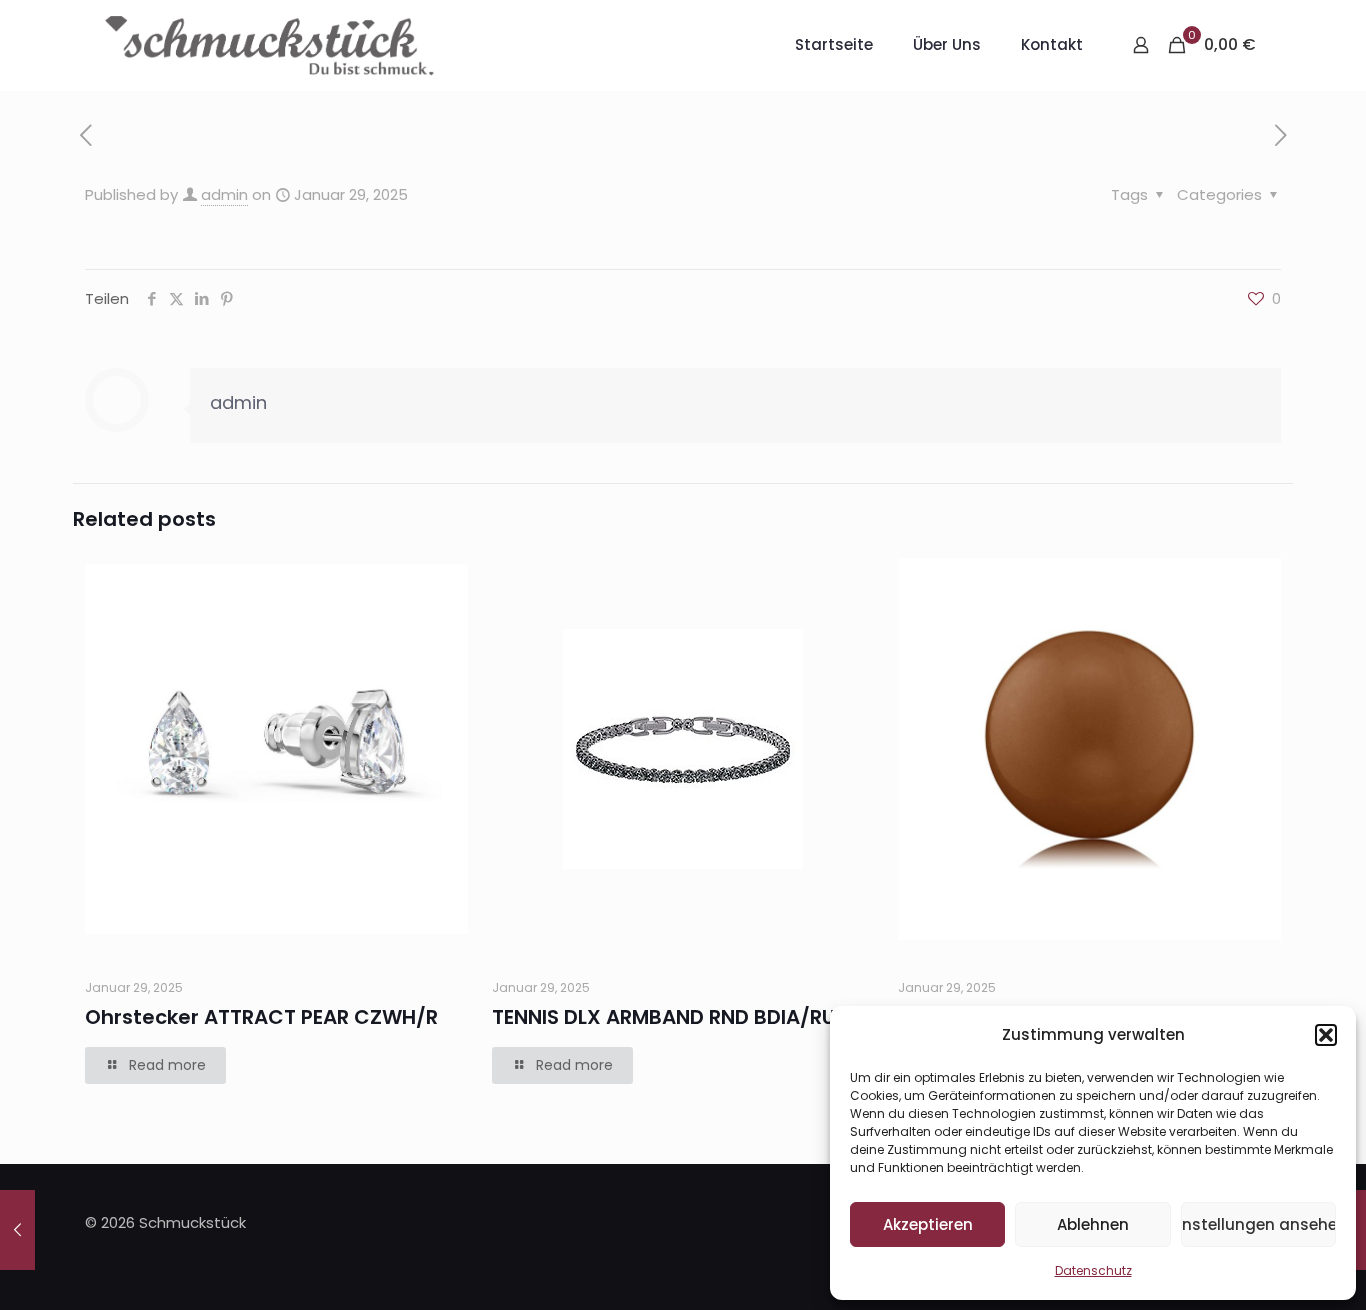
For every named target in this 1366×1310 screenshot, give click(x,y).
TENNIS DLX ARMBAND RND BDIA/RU (663, 1017)
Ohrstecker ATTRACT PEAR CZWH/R (261, 1017)
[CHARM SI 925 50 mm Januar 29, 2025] (17, 1230)
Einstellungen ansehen (1258, 1224)
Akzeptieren (928, 1224)
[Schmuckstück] (269, 45)
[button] (1326, 1035)
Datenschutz (1093, 1270)
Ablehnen (1093, 1224)
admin (224, 194)
